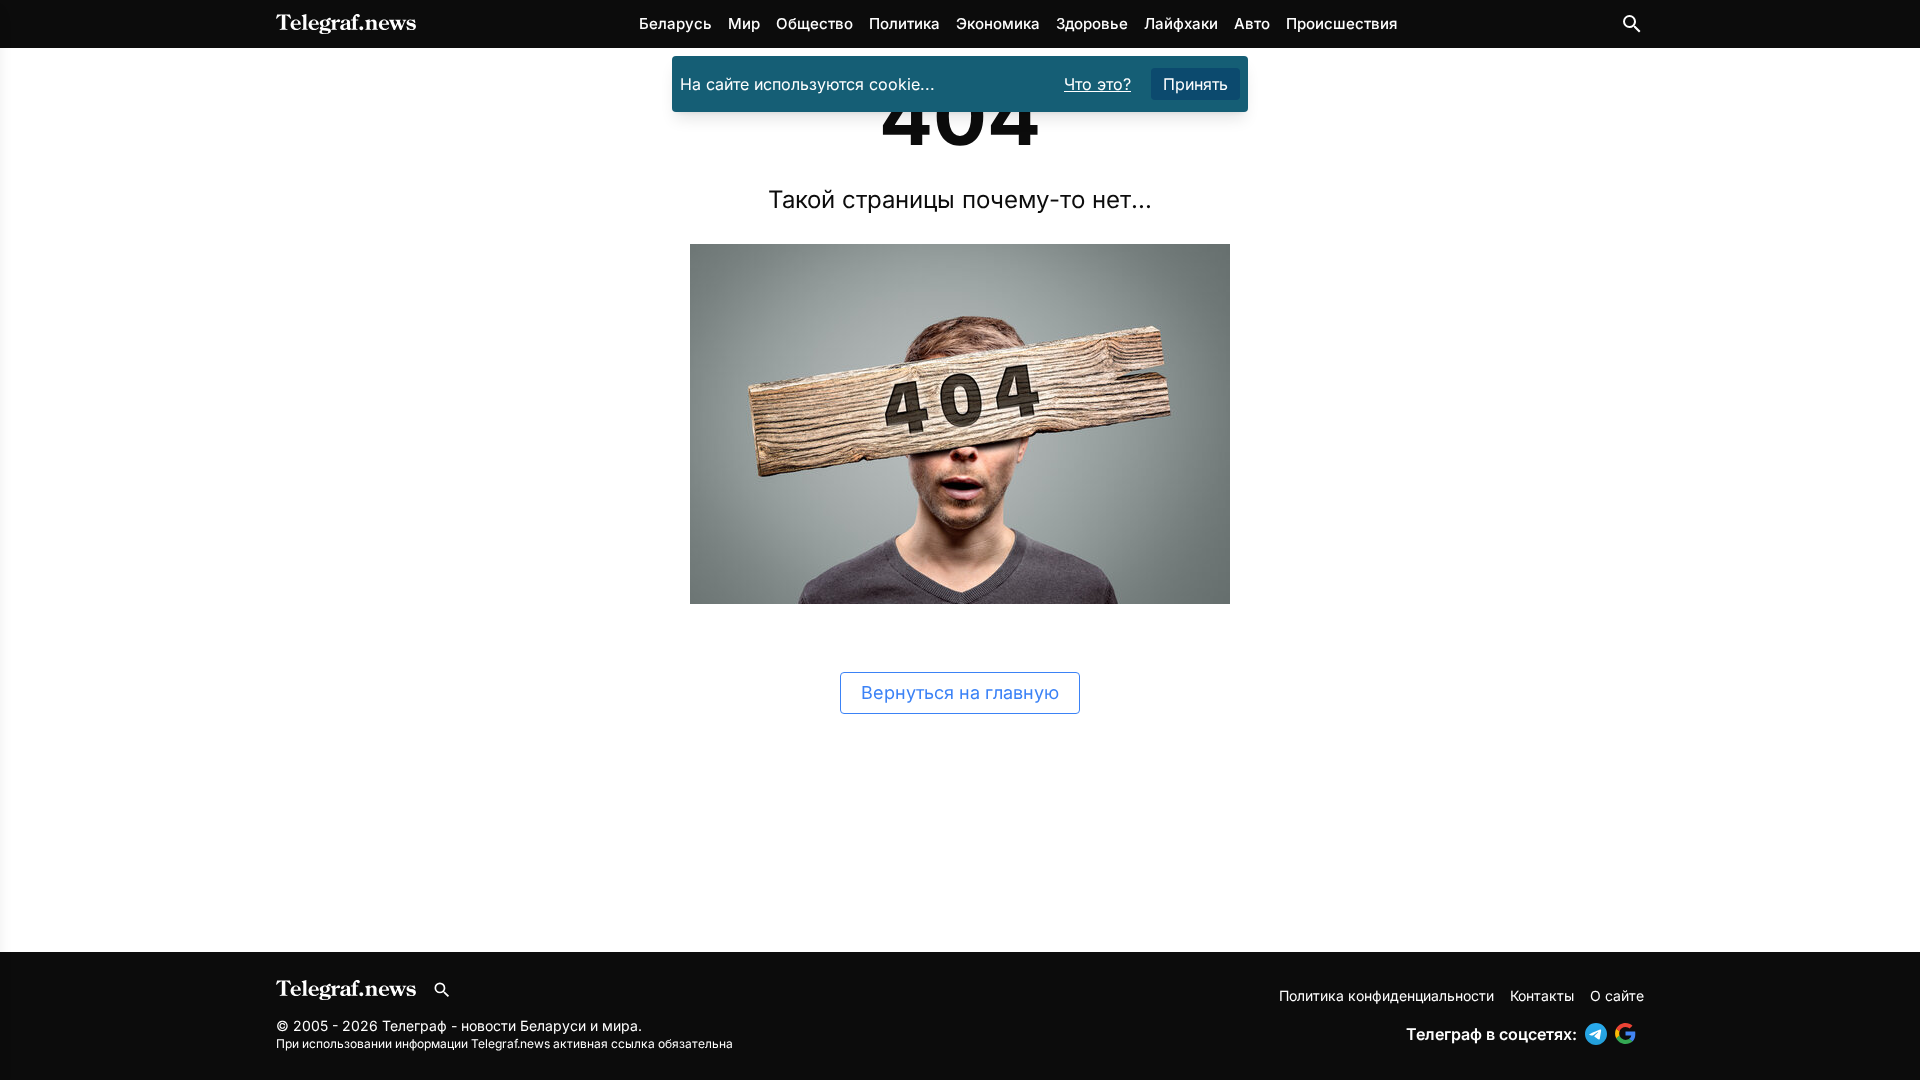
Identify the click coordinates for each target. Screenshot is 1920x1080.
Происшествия (1341, 23)
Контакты (1542, 995)
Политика (904, 23)
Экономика (998, 23)
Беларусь (675, 23)
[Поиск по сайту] (1632, 24)
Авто (1252, 23)
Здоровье (1092, 23)
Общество (814, 23)
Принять (1195, 84)
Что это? (1097, 84)
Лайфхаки (1181, 23)
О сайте (1617, 995)
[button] (1600, 1034)
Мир (744, 23)
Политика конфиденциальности (1386, 995)
